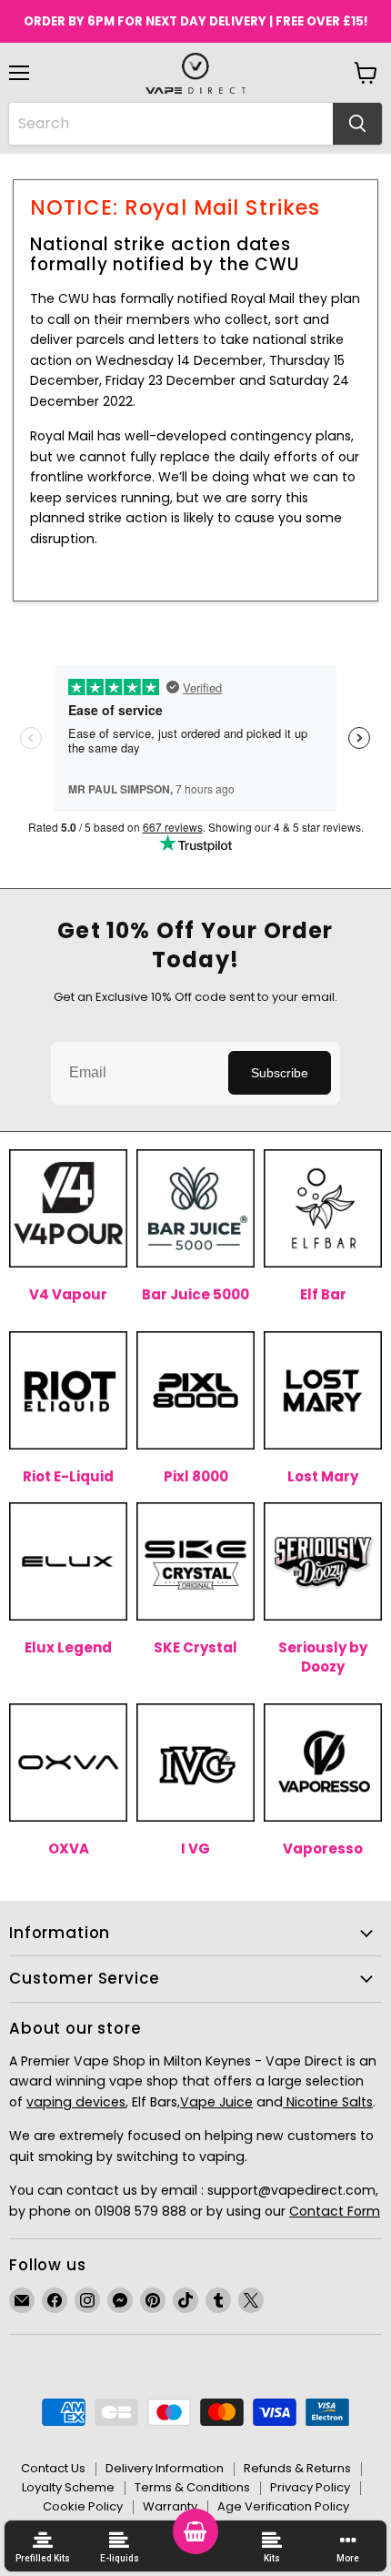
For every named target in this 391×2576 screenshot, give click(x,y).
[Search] (357, 124)
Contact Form (335, 2211)
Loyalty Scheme (68, 2487)
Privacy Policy (310, 2487)
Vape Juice (216, 2102)
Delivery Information (165, 2468)
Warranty (170, 2506)
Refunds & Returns (297, 2468)
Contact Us (53, 2468)
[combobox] (171, 124)
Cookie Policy (83, 2506)
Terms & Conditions (192, 2487)
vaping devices (76, 2102)
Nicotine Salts (328, 2102)
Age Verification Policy (283, 2506)
